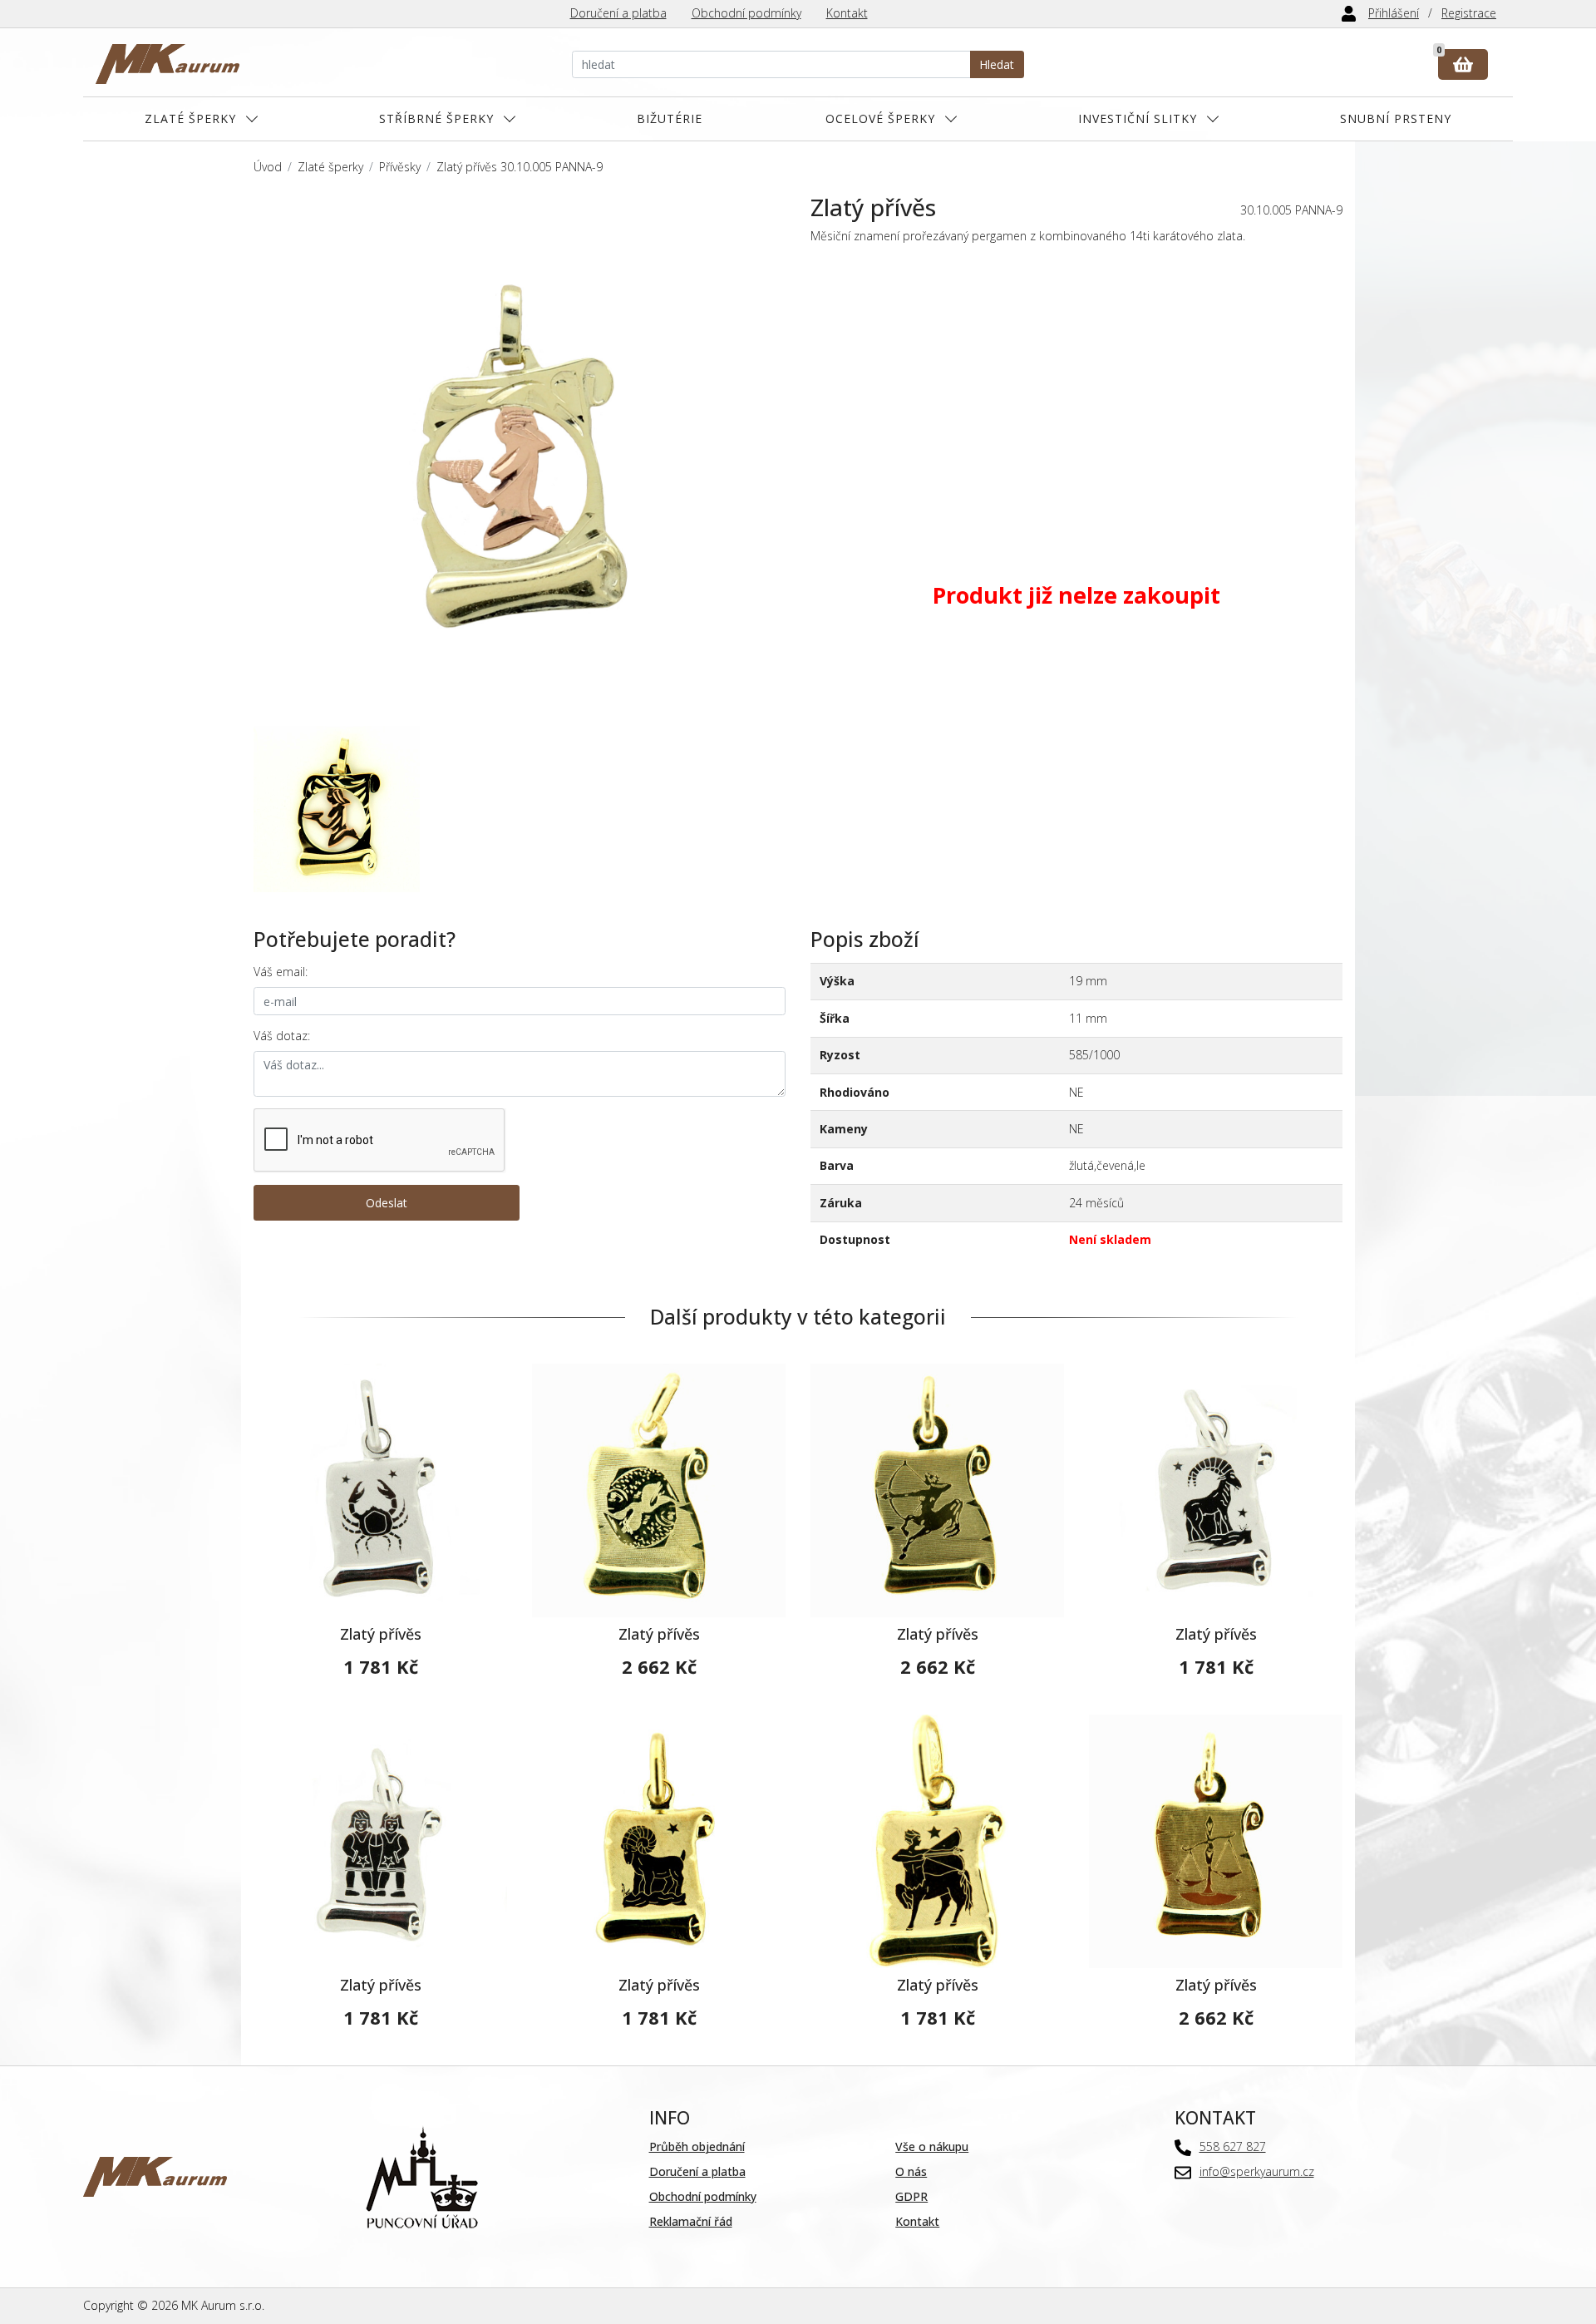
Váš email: (281, 972)
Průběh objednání (697, 2146)
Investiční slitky (1138, 118)
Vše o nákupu (932, 2146)
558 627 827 (1233, 2146)
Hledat (997, 64)
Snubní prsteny (1396, 118)
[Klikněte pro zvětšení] (520, 460)
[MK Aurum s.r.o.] (155, 2176)
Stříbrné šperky (436, 118)
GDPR (911, 2196)
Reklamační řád (691, 2221)
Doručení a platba (618, 13)
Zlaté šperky (190, 118)
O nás (911, 2171)
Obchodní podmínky (746, 13)
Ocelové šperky (880, 118)
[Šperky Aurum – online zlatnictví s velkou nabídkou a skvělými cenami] (167, 64)
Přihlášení (1394, 13)
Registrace (1469, 13)
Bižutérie (670, 118)
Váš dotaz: (282, 1036)
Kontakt (847, 13)
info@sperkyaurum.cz (1257, 2171)
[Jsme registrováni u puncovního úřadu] (422, 2176)
